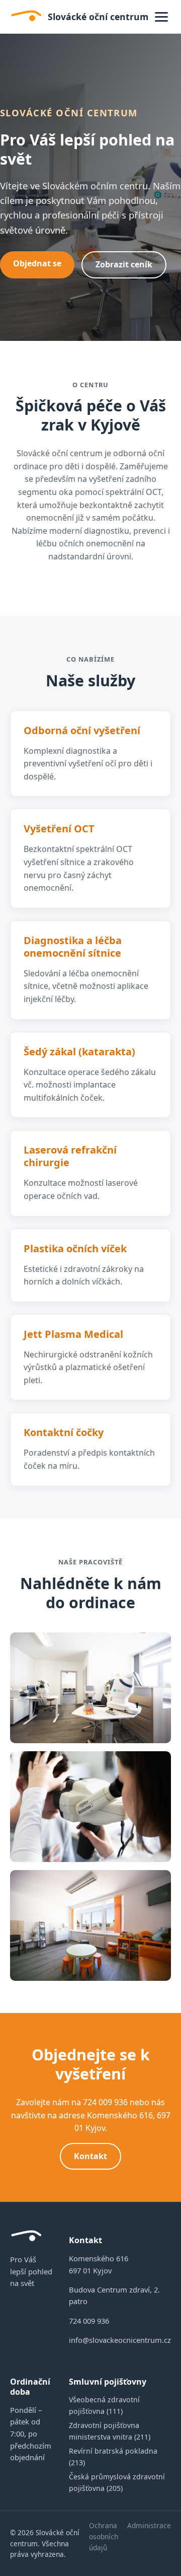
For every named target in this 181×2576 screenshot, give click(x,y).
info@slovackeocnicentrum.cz (120, 2340)
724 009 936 (89, 2321)
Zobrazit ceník (124, 264)
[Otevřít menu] (161, 17)
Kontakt (90, 2156)
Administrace (149, 2525)
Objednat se (37, 263)
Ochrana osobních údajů (104, 2536)
